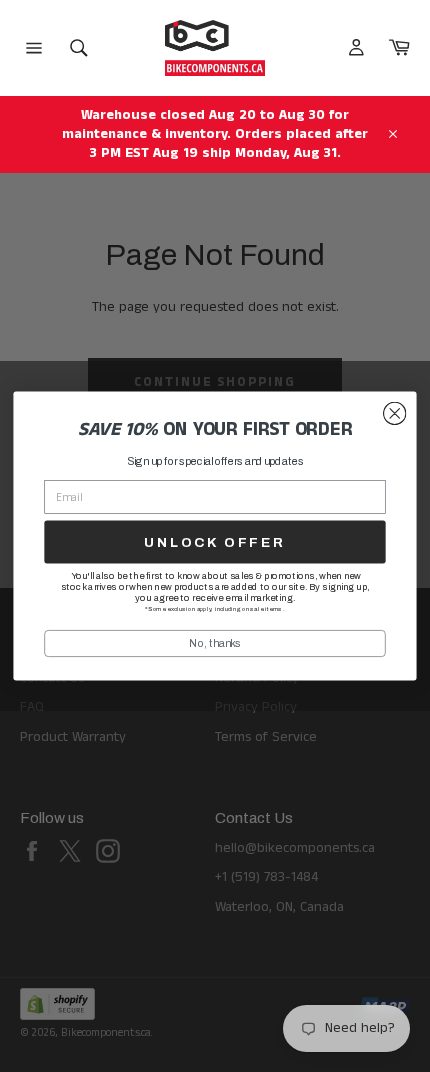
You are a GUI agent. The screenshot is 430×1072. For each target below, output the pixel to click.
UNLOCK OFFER (214, 542)
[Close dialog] (395, 414)
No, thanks (215, 642)
